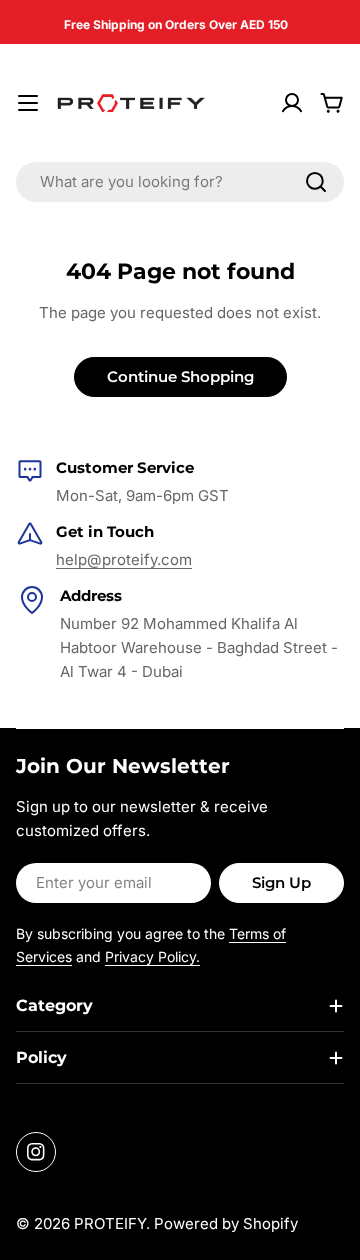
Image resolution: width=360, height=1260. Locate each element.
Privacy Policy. (152, 956)
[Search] (316, 182)
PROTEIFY (110, 1223)
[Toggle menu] (28, 103)
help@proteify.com (124, 559)
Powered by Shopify (226, 1223)
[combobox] (180, 182)
